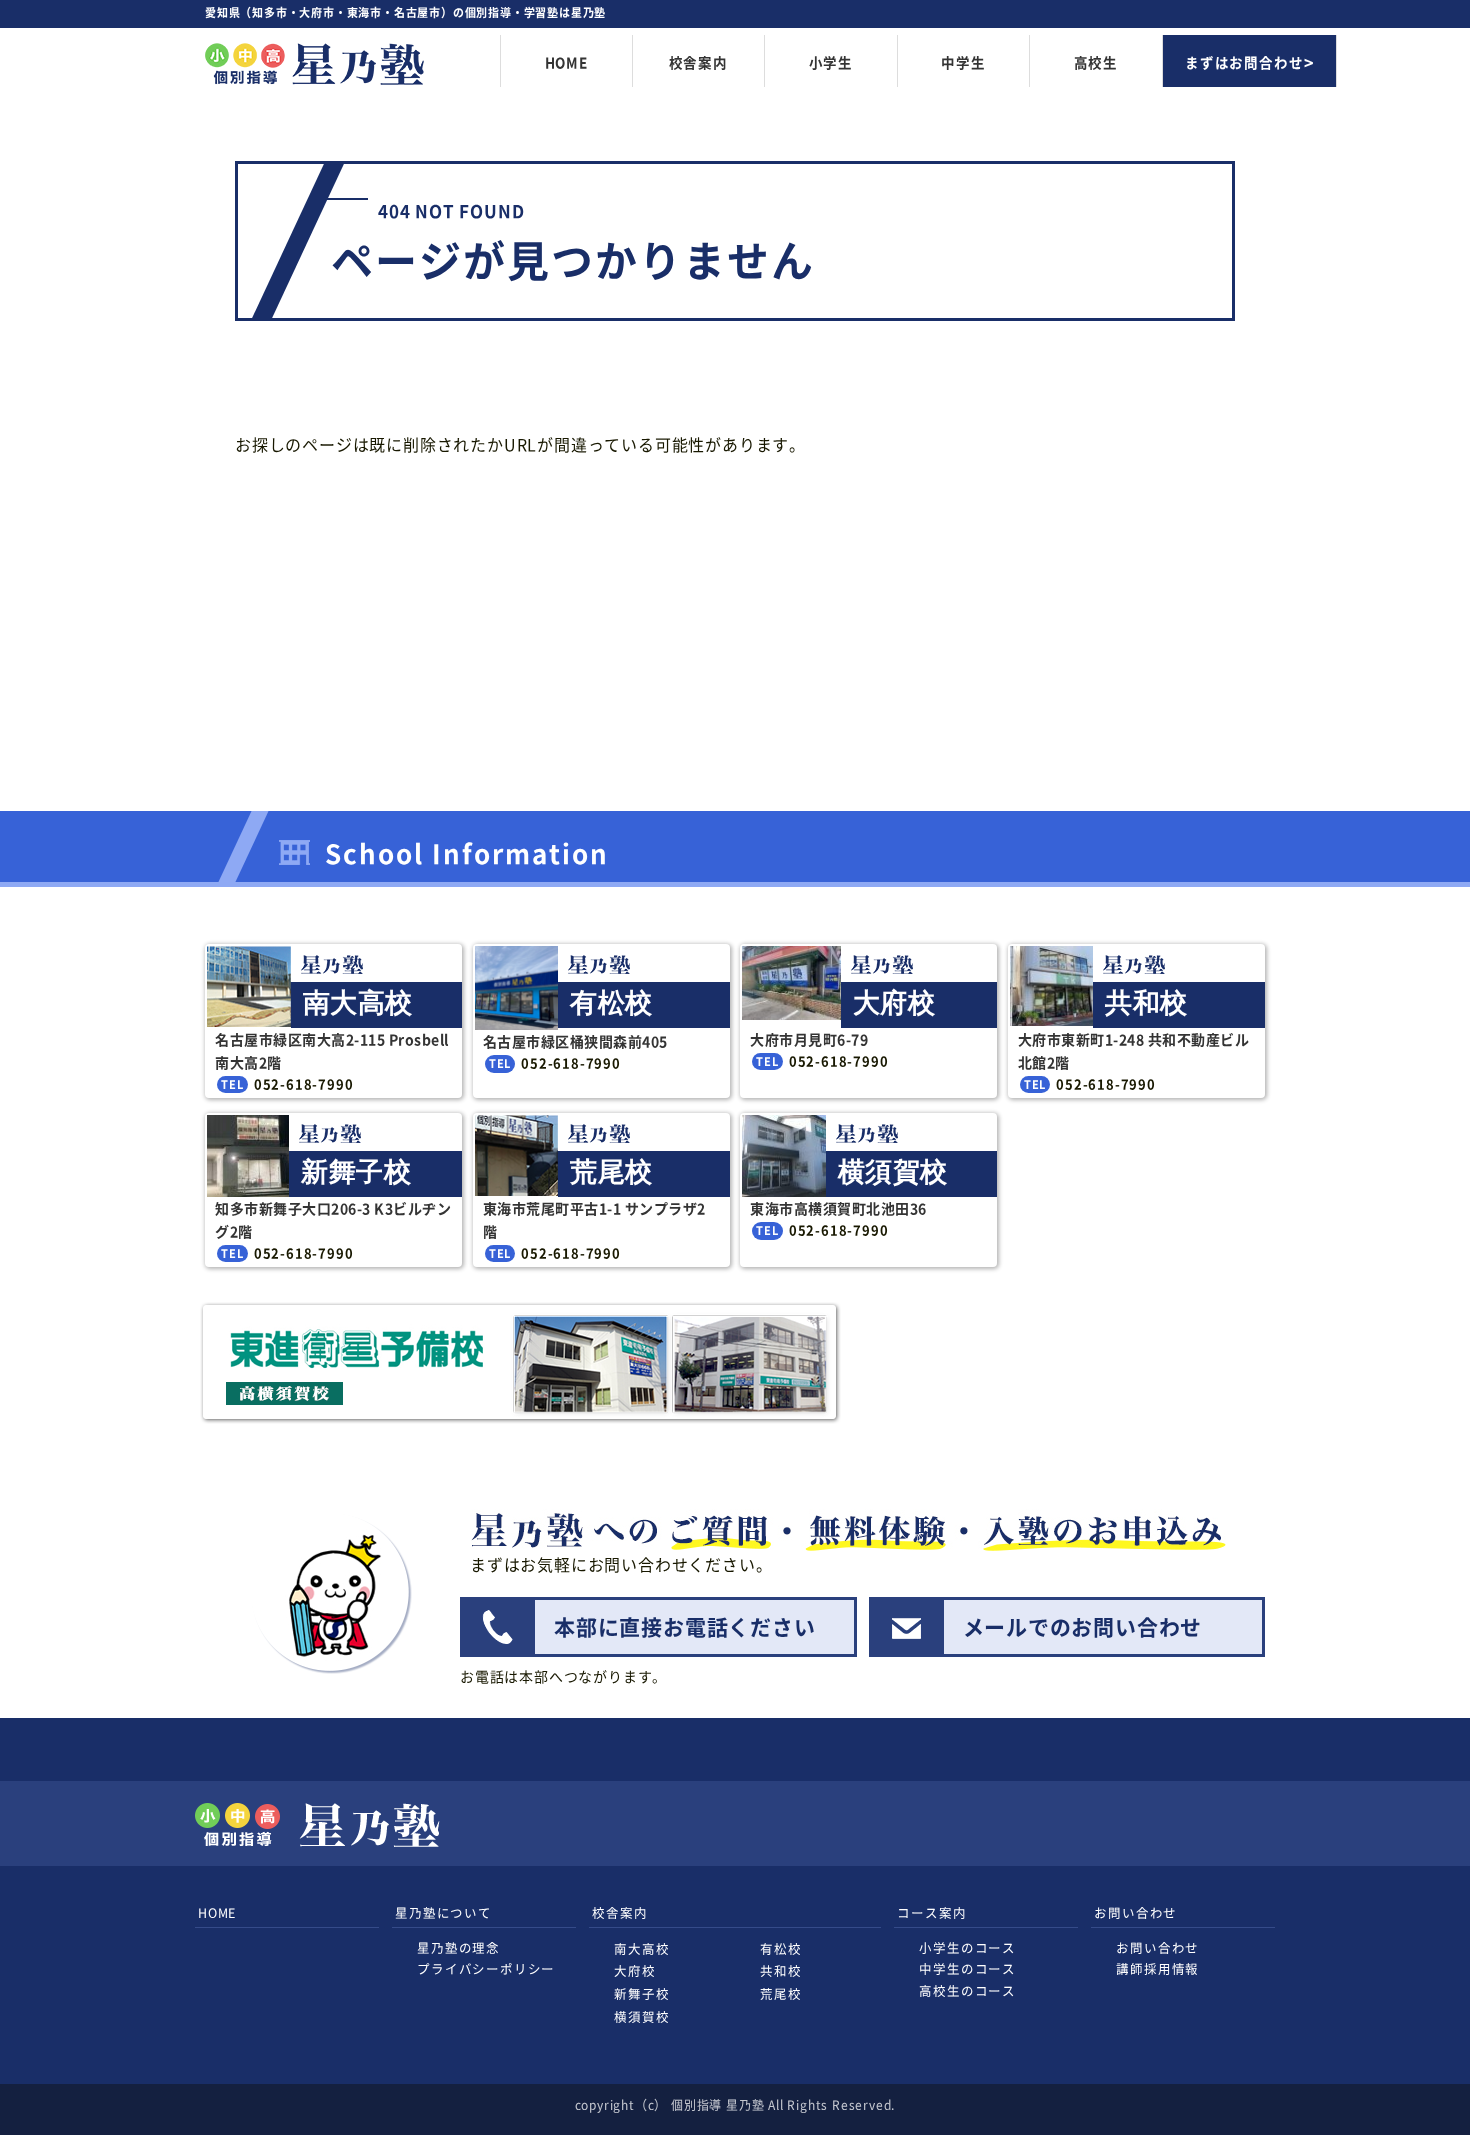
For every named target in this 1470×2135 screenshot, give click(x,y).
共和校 (780, 1970)
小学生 (831, 62)
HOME (566, 62)
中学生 (963, 62)
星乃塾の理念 (458, 1947)
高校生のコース (967, 1990)
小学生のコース (967, 1947)
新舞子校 (641, 1993)
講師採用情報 (1157, 1968)
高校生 (1096, 62)
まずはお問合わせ (1244, 62)
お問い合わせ (1157, 1947)
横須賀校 (641, 2016)
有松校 (780, 1948)
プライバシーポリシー (486, 1968)
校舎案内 (698, 62)
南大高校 (641, 1948)
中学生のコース (967, 1968)
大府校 (634, 1970)
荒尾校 (780, 1993)
